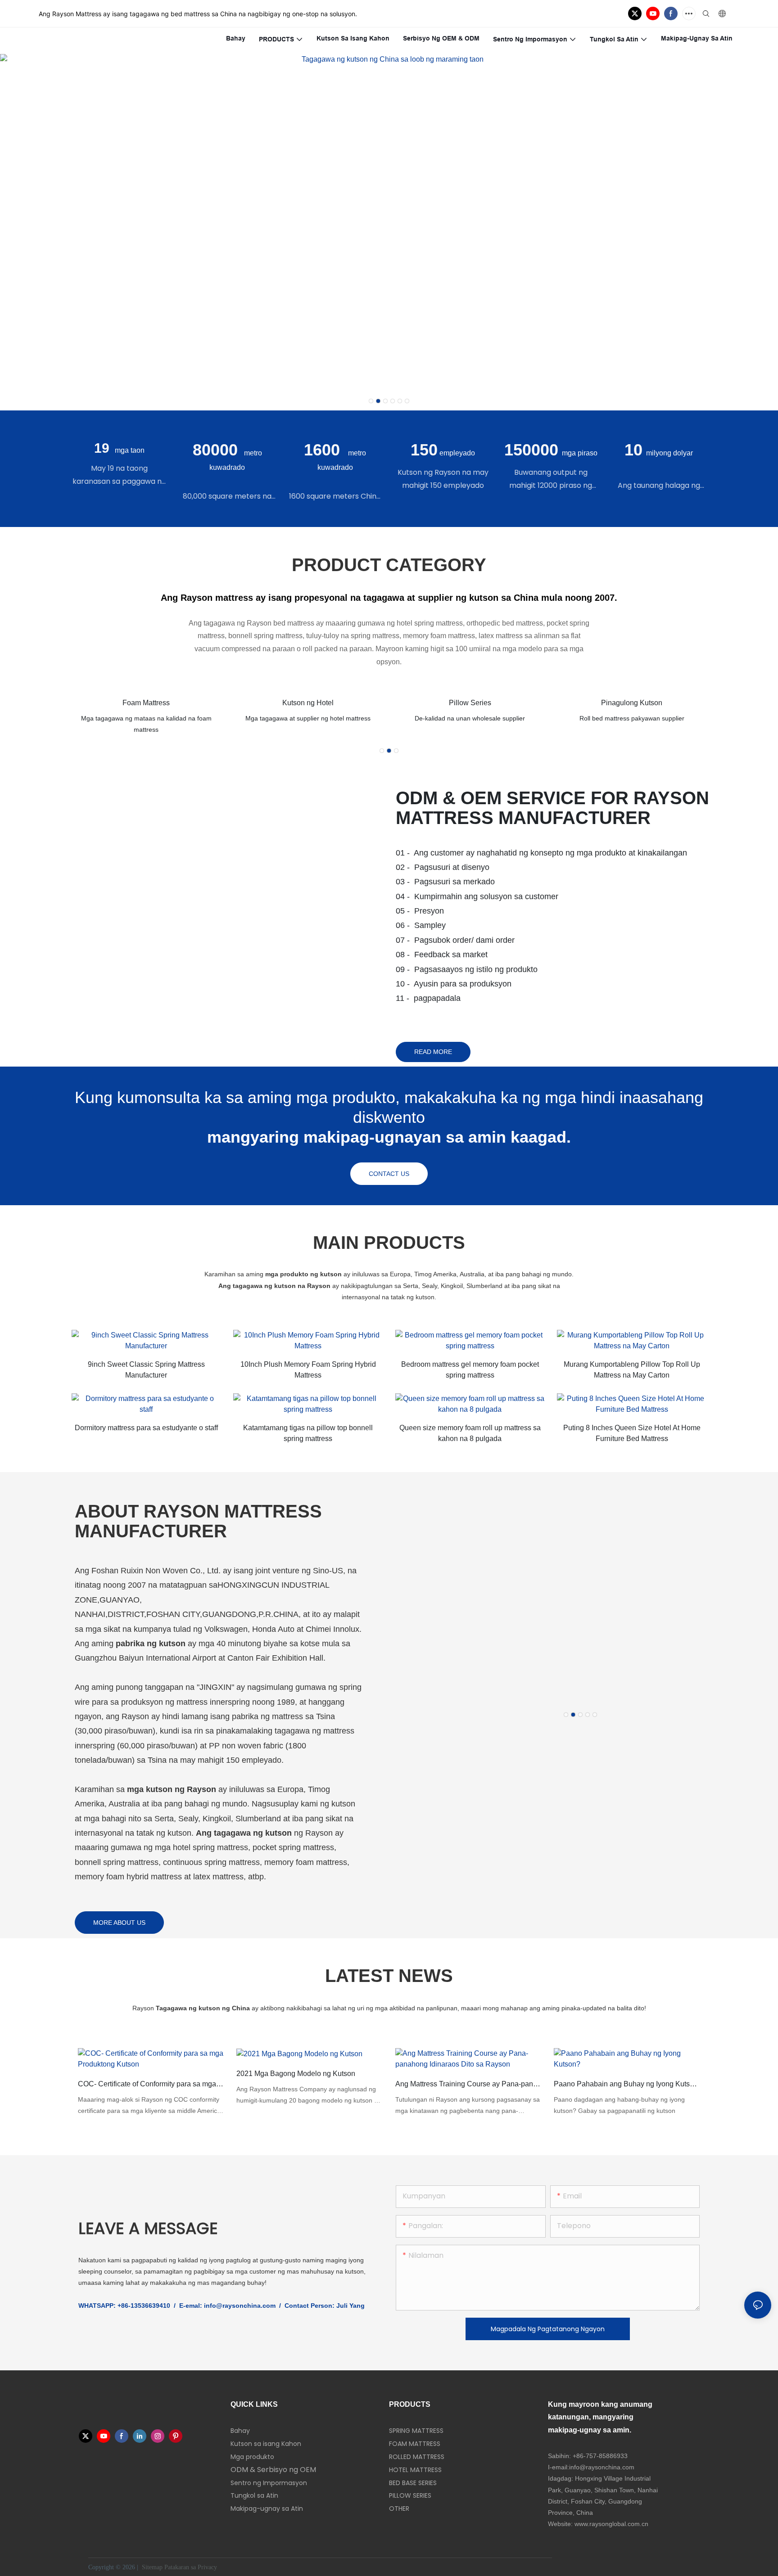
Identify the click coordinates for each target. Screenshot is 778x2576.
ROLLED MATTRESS (417, 2457)
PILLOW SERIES (410, 2495)
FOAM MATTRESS (415, 2444)
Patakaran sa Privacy (192, 2567)
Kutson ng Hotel (308, 703)
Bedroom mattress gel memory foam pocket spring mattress (470, 1370)
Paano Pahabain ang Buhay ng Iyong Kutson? (627, 2084)
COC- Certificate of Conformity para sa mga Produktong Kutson (151, 2084)
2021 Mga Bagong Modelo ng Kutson (296, 2074)
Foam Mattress (146, 703)
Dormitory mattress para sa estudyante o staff (146, 1428)
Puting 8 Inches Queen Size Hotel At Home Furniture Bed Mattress (632, 1433)
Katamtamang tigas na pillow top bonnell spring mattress (308, 1433)
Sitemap (152, 2567)
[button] (371, 401)
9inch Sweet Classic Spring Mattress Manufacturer (146, 1370)
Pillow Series (470, 703)
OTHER (399, 2508)
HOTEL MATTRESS (415, 2470)
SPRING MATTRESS (416, 2431)
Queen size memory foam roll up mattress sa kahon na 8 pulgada (470, 1433)
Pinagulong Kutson (632, 703)
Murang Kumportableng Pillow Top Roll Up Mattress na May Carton (632, 1370)
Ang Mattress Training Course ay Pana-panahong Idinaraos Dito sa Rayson (468, 2084)
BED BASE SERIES (413, 2483)
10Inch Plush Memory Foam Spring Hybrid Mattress (308, 1370)
